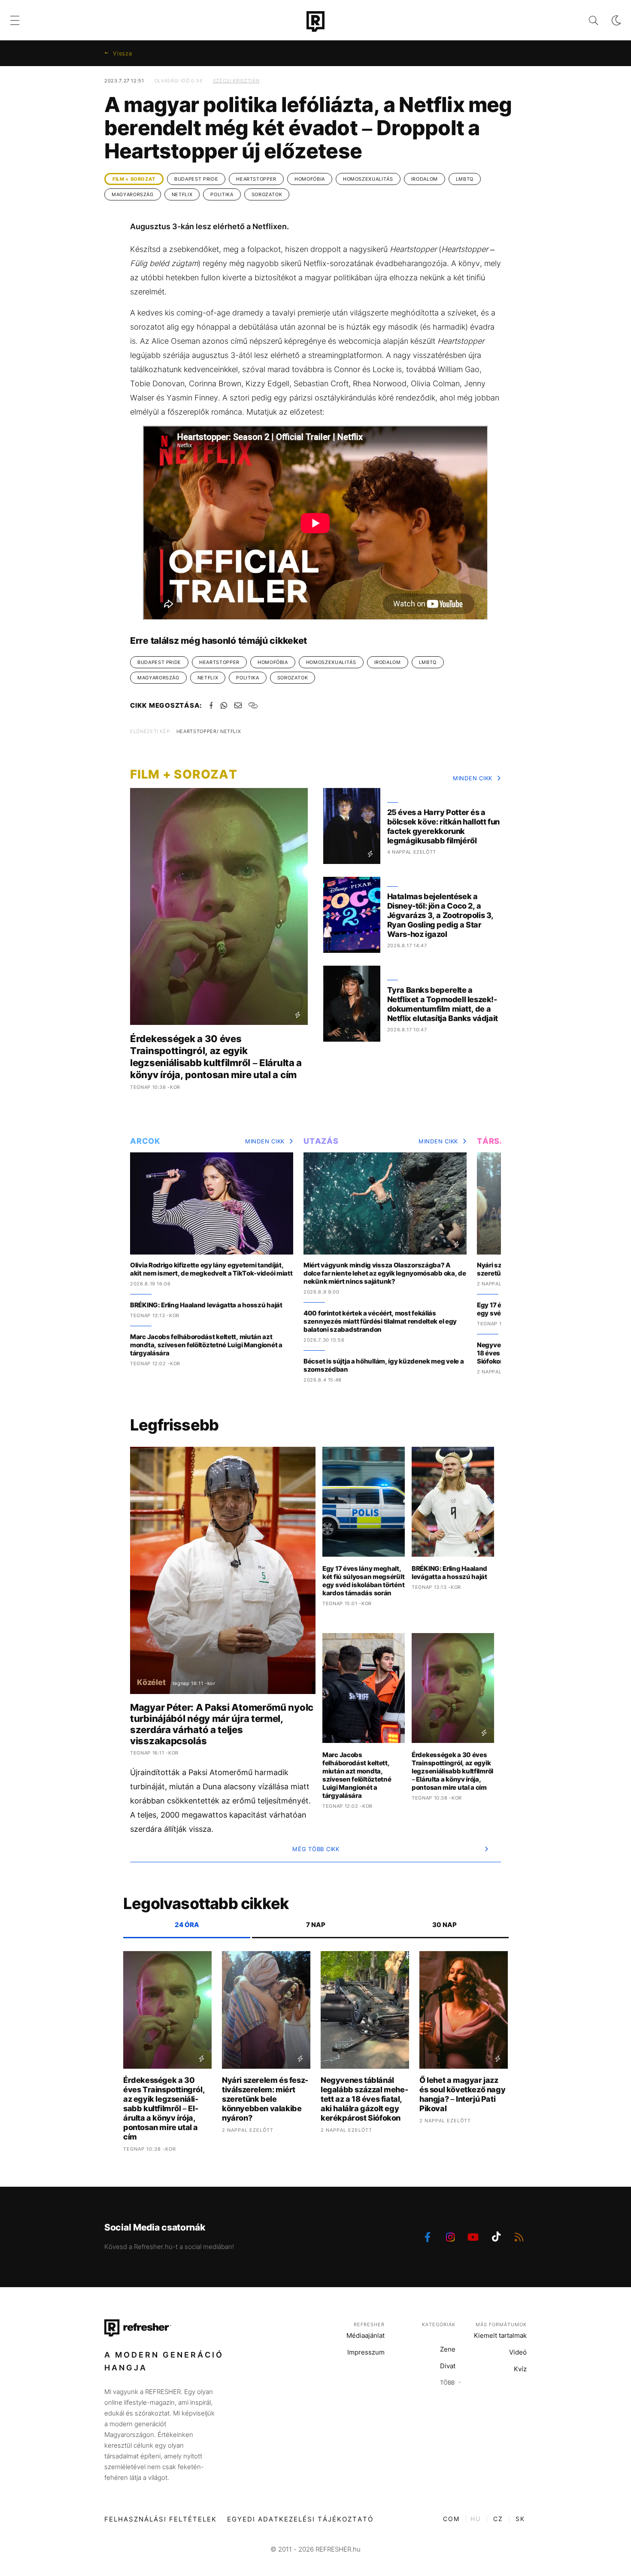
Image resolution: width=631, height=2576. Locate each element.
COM (451, 2519)
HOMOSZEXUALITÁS (368, 179)
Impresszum (366, 2352)
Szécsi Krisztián (236, 81)
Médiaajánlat (366, 2335)
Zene (448, 2349)
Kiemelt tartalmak (500, 2335)
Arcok (145, 1141)
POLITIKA (222, 194)
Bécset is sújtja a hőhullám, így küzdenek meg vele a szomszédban (384, 1365)
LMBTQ (465, 179)
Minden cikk (473, 778)
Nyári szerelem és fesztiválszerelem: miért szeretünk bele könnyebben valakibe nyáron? (265, 2099)
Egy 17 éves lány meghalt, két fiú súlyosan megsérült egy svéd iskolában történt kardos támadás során (363, 1581)
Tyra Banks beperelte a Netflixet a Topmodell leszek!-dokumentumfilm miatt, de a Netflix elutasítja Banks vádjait (443, 1004)
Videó (518, 2352)
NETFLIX (182, 194)
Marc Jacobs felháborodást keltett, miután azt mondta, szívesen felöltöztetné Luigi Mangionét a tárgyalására (206, 1345)
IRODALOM (425, 179)
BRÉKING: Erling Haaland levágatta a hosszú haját (206, 1305)
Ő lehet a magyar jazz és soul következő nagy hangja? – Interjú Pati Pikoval (462, 2094)
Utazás (321, 1141)
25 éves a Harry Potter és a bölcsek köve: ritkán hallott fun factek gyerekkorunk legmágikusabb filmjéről (443, 826)
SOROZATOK (267, 194)
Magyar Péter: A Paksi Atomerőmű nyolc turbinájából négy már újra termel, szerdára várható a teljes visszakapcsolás (222, 1724)
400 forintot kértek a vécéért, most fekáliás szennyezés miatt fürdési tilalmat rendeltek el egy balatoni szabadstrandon (380, 1321)
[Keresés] (587, 20)
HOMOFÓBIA (310, 179)
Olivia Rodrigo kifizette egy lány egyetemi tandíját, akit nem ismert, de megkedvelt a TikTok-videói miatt (211, 1269)
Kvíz (520, 2369)
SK (520, 2519)
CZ (498, 2519)
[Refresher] (315, 21)
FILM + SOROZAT (134, 179)
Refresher (369, 2324)
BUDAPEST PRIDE (196, 179)
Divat (448, 2366)
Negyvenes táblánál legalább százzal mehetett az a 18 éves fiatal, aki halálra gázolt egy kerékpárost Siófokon (364, 2099)
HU (476, 2519)
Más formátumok (501, 2324)
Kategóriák (439, 2324)
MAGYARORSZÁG (133, 194)
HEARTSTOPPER (256, 179)
